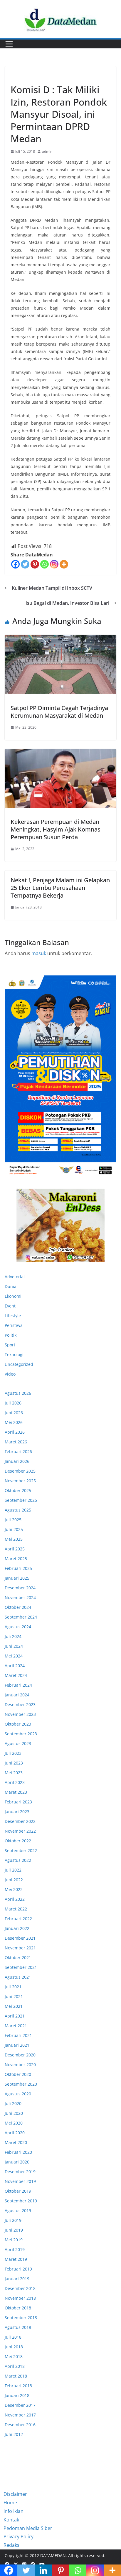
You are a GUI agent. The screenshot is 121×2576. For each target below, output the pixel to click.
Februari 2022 (18, 1919)
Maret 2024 (16, 1675)
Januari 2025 (17, 1578)
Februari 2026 (18, 1452)
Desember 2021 (20, 1938)
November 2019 (20, 2181)
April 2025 (15, 1549)
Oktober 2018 (18, 2308)
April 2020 (15, 2133)
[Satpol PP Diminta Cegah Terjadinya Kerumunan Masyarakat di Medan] (60, 664)
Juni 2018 (14, 2347)
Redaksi (12, 2545)
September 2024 (21, 1617)
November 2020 (20, 2065)
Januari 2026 (17, 1461)
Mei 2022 (14, 1889)
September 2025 (21, 1500)
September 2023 (21, 1734)
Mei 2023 (14, 1773)
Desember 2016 (20, 2425)
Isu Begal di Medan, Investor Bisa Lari (67, 603)
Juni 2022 (14, 1880)
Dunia (11, 1286)
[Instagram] (54, 564)
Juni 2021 (14, 1996)
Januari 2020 (17, 2162)
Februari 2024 (18, 1685)
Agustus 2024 (18, 1627)
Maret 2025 (16, 1559)
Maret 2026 (16, 1442)
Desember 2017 (20, 2405)
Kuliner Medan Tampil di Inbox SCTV (52, 588)
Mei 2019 (14, 2240)
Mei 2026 (14, 1422)
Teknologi (14, 1354)
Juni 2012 (14, 2434)
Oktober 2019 (18, 2191)
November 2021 (20, 1948)
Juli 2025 (13, 1520)
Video (10, 1374)
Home (10, 2503)
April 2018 (15, 2366)
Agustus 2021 (18, 1977)
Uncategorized (19, 1364)
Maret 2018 (16, 2376)
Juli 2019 (13, 2220)
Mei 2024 (14, 1656)
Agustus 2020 (18, 2094)
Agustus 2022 (18, 1860)
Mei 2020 (14, 2123)
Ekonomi (13, 1296)
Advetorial (15, 1277)
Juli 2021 (13, 1987)
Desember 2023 (20, 1705)
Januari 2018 (17, 2395)
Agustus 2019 (18, 2211)
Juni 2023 (14, 1763)
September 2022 (21, 1850)
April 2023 (15, 1782)
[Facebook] (15, 564)
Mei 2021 (14, 2006)
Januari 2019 (17, 2279)
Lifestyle (13, 1316)
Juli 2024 (13, 1636)
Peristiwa (20, 76)
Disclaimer (15, 2494)
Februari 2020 (18, 2152)
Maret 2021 (16, 2026)
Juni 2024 (14, 1646)
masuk (39, 953)
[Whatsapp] (44, 564)
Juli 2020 (13, 2103)
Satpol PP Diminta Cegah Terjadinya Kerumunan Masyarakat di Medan (59, 712)
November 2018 (20, 2298)
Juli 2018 (13, 2337)
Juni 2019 (14, 2230)
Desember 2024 (20, 1588)
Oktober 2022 (18, 1841)
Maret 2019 (16, 2259)
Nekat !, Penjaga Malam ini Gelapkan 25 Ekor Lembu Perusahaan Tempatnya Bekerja (60, 888)
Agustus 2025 (18, 1510)
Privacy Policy (19, 2536)
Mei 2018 (14, 2356)
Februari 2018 (18, 2386)
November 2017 (20, 2415)
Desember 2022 (20, 1821)
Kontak (11, 2520)
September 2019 (21, 2201)
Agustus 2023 (18, 1743)
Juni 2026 (14, 1413)
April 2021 (15, 2016)
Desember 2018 (20, 2288)
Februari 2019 (18, 2269)
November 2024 (20, 1597)
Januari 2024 (17, 1695)
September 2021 (21, 1967)
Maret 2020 (16, 2142)
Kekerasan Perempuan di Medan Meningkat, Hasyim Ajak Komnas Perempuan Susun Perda (56, 829)
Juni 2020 (14, 2113)
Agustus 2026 (18, 1393)
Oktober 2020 (18, 2074)
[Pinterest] (35, 564)
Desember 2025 (20, 1471)
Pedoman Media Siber (28, 2528)
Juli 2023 (13, 1753)
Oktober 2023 (18, 1724)
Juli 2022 (13, 1870)
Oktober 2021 (18, 1958)
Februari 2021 (18, 2035)
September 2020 (21, 2084)
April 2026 (15, 1432)
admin (47, 151)
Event (10, 1306)
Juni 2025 (14, 1529)
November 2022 (20, 1831)
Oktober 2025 (18, 1490)
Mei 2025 (14, 1539)
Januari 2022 (17, 1928)
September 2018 (21, 2318)
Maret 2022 (16, 1909)
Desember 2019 (20, 2172)
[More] (64, 564)
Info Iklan (14, 2511)
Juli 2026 (13, 1403)
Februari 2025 (18, 1568)
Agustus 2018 (18, 2327)
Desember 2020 (20, 2055)
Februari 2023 (18, 1802)
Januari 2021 (17, 2045)
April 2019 (15, 2249)
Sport (10, 1345)
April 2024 (15, 1666)
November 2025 (20, 1481)
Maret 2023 (16, 1792)
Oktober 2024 (18, 1607)
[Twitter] (25, 564)
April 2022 (15, 1899)
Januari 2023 (17, 1812)
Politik (11, 1335)
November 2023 (20, 1714)
